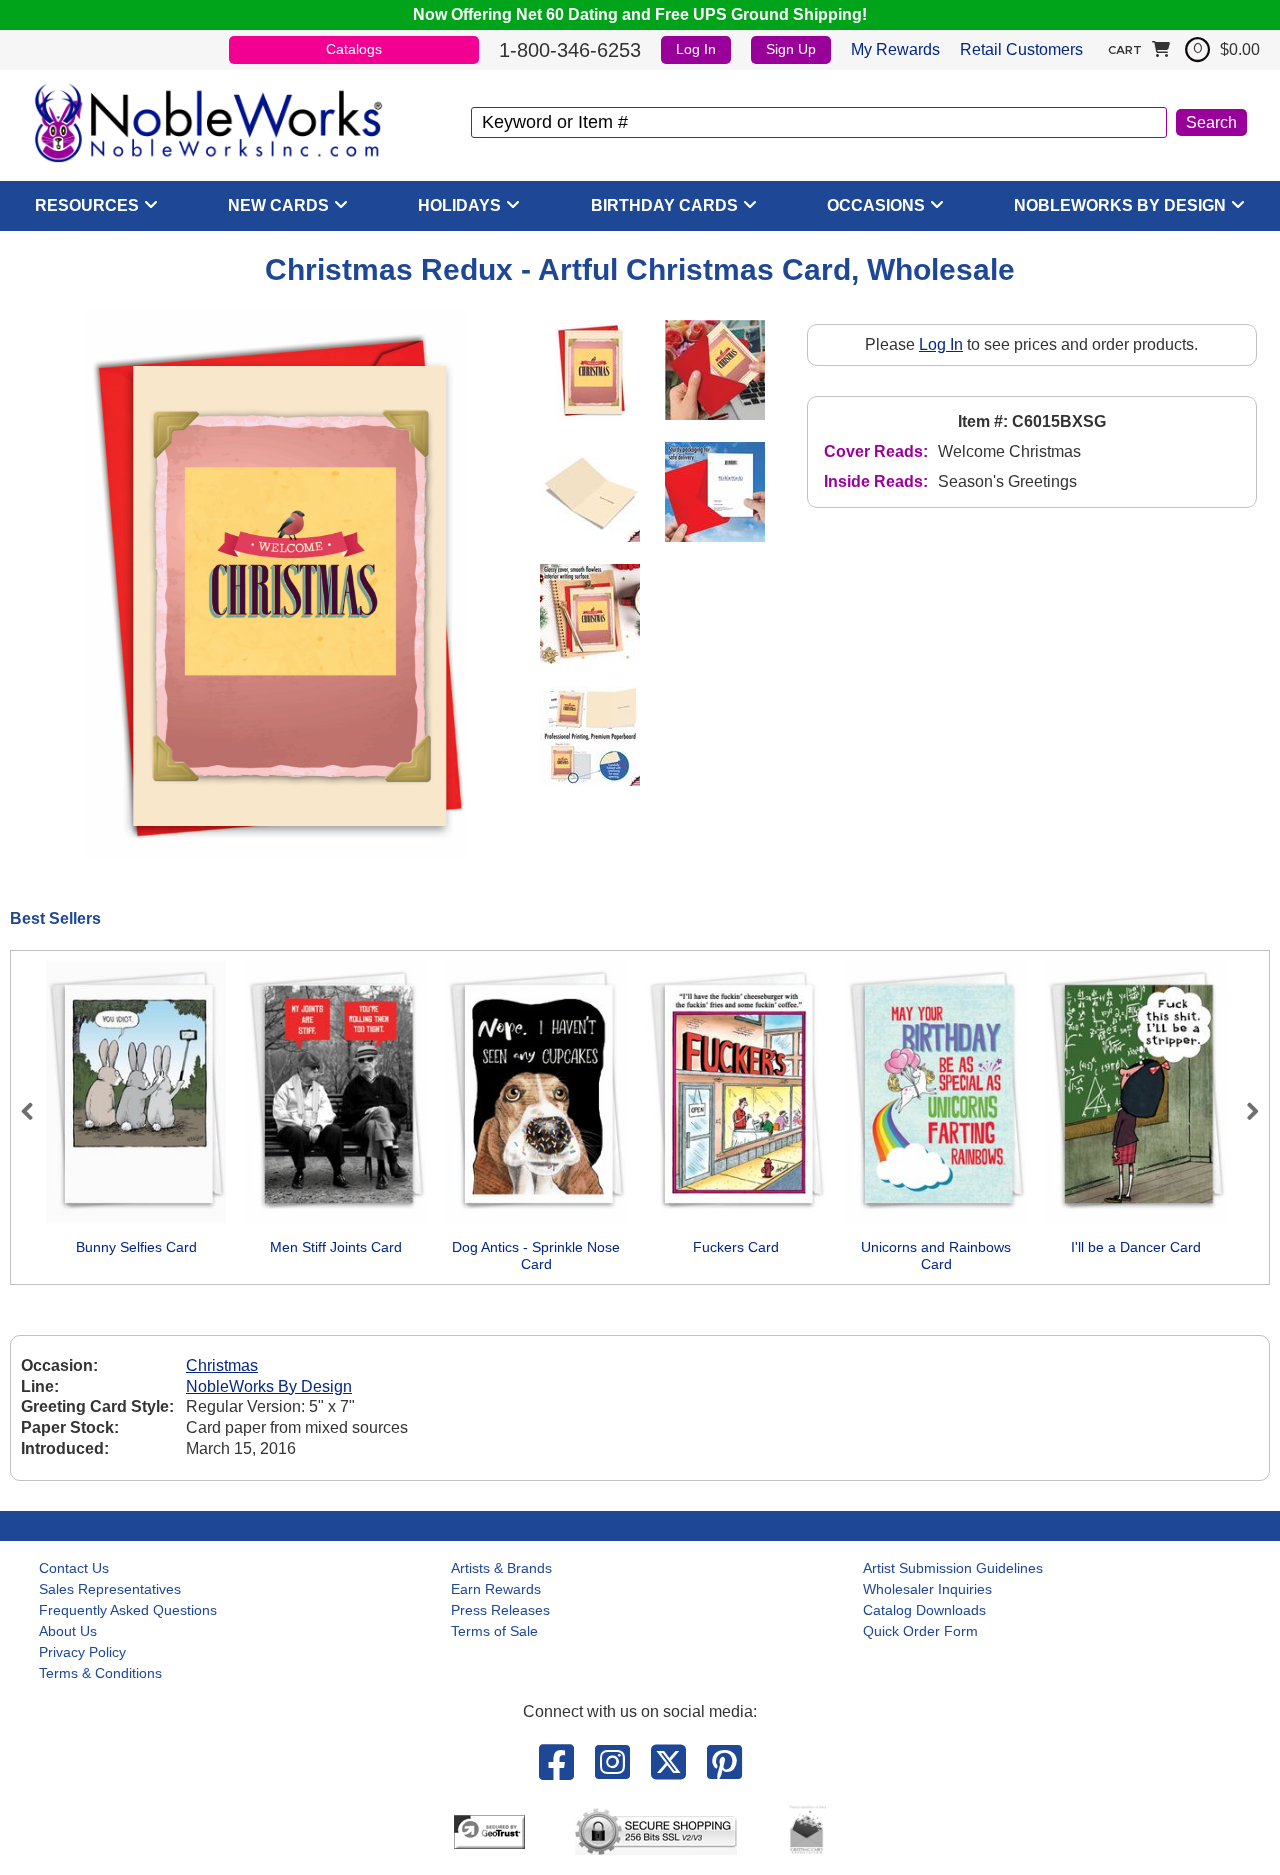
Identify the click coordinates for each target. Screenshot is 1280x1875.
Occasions (876, 205)
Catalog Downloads (924, 1610)
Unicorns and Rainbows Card (936, 1256)
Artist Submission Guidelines (953, 1568)
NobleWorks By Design (1120, 205)
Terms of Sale (494, 1631)
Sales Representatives (110, 1589)
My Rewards (895, 49)
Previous (36, 1111)
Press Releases (500, 1610)
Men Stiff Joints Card (336, 1247)
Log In (696, 49)
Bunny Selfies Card (136, 1247)
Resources (87, 205)
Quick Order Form (920, 1631)
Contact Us (74, 1568)
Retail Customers (1021, 49)
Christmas (222, 1365)
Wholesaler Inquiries (927, 1589)
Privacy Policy (82, 1652)
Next (1244, 1111)
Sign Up (791, 49)
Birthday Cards (664, 205)
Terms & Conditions (100, 1673)
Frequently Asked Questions (128, 1610)
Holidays (459, 205)
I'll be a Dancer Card (1136, 1247)
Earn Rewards (496, 1589)
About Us (68, 1631)
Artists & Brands (501, 1568)
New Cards (278, 205)
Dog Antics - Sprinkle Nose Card (536, 1256)
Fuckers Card (736, 1247)
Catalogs (354, 49)
